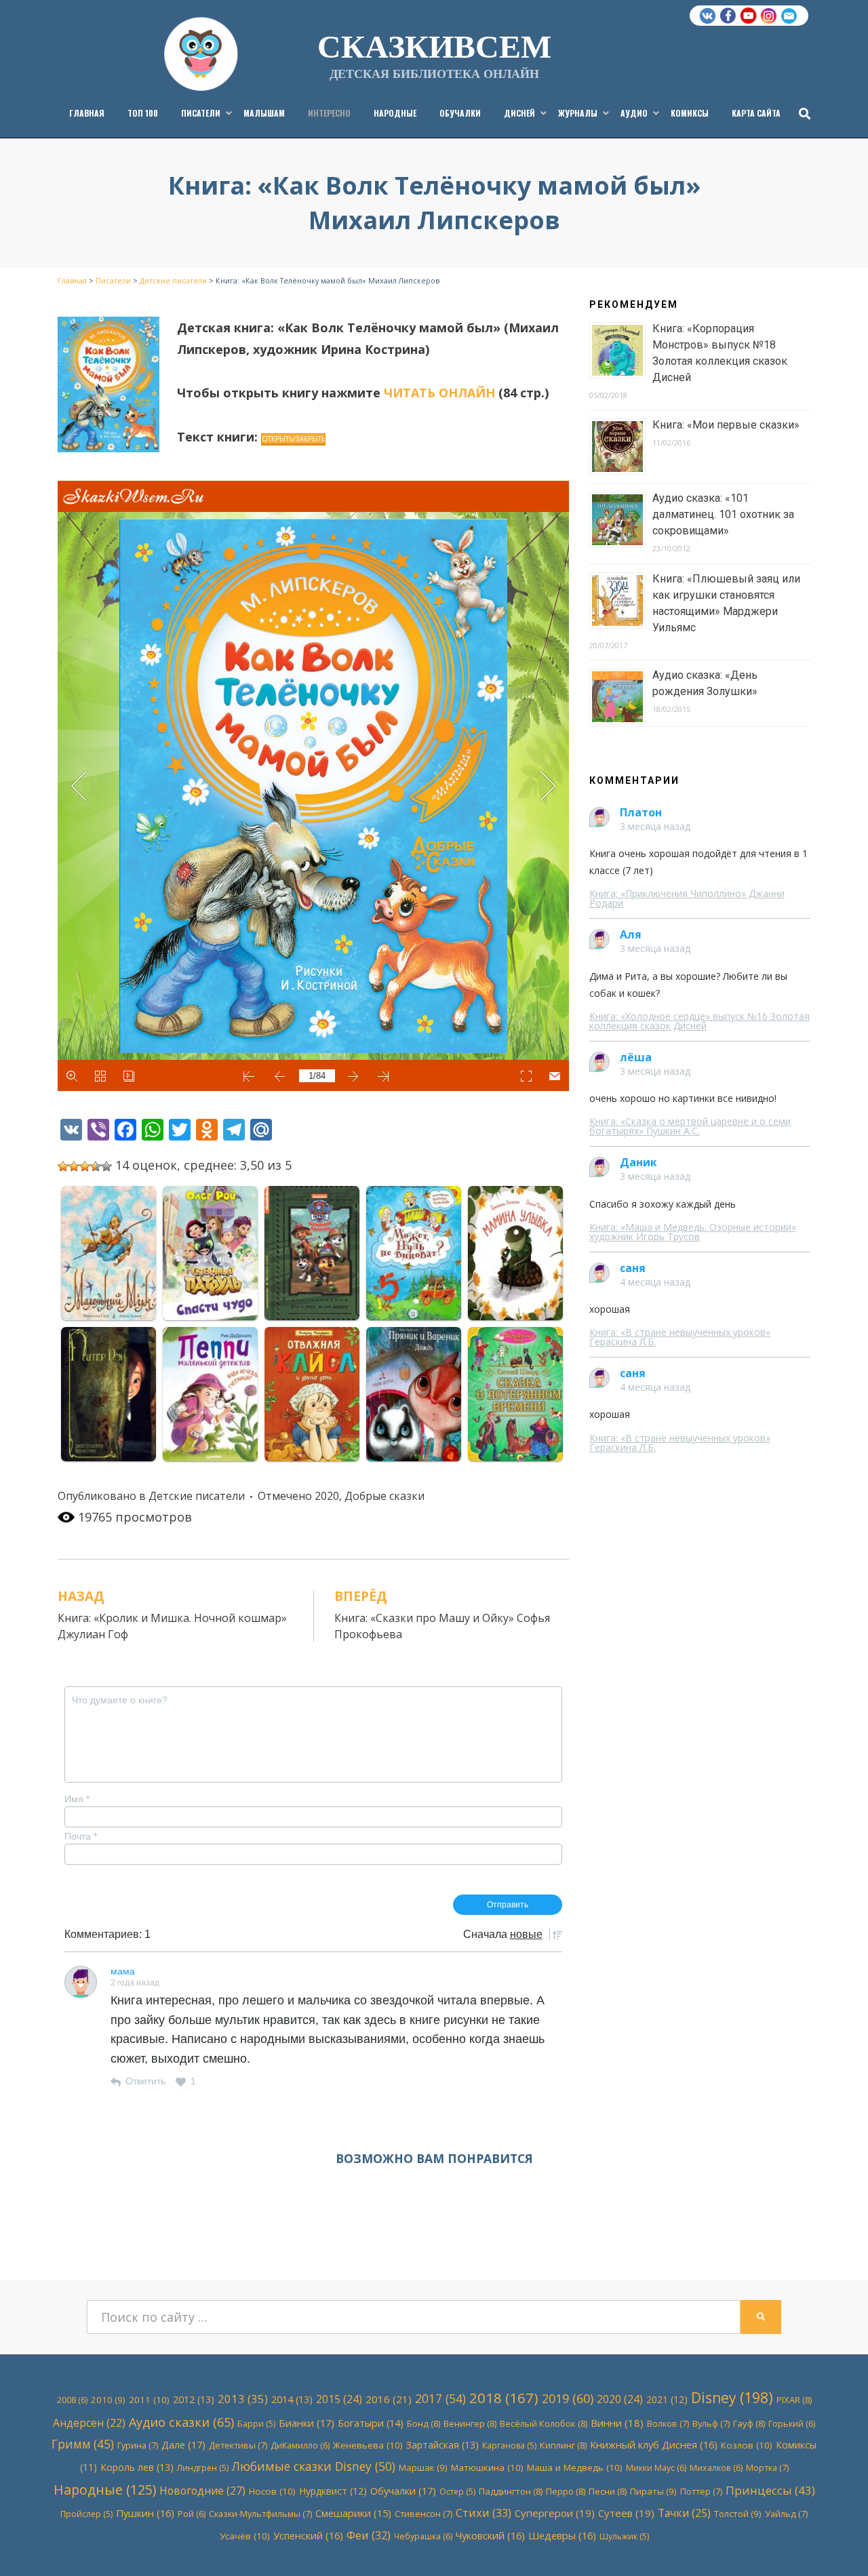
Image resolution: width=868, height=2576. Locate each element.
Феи (369, 2535)
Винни (617, 2423)
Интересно (329, 113)
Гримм (83, 2444)
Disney (732, 2398)
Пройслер (86, 2514)
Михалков (716, 2468)
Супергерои (555, 2513)
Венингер (470, 2423)
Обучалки (460, 113)
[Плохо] (74, 1166)
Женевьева (368, 2445)
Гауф (749, 2423)
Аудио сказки (181, 2422)
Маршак (423, 2468)
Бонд (423, 2423)
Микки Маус (656, 2468)
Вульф (711, 2423)
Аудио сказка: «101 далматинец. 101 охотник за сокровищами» (723, 514)
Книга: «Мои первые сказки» (726, 425)
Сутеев (626, 2513)
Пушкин (145, 2513)
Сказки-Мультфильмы (260, 2514)
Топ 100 (143, 113)
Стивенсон (423, 2514)
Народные (395, 113)
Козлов (747, 2445)
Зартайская (442, 2445)
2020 (327, 1496)
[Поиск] (801, 113)
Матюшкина (487, 2468)
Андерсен (89, 2423)
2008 (72, 2400)
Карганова (509, 2445)
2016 (389, 2399)
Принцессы (770, 2490)
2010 (108, 2400)
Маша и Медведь (575, 2468)
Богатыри (371, 2423)
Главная (87, 113)
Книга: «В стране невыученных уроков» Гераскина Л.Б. (680, 1337)
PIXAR (794, 2400)
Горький (792, 2424)
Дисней (519, 113)
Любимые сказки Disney (314, 2466)
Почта (81, 1836)
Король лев (137, 2467)
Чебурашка (423, 2536)
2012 (194, 2399)
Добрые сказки (384, 1496)
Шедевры (562, 2535)
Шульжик (624, 2536)
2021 (667, 2399)
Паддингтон (511, 2491)
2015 (339, 2399)
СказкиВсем (434, 45)
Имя (77, 1799)
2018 (504, 2398)
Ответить (145, 2081)
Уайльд (786, 2514)
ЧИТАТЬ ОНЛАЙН (439, 393)
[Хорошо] (96, 1166)
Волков (668, 2423)
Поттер (701, 2491)
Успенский (308, 2535)
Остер (457, 2492)
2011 (149, 2400)
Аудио (634, 113)
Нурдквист (333, 2491)
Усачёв (245, 2536)
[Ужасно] (63, 1166)
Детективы (238, 2445)
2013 (243, 2399)
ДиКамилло (300, 2445)
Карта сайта (756, 113)
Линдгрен (203, 2468)
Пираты (653, 2491)
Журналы (578, 113)
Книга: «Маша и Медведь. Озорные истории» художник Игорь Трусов (693, 1232)
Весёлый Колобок (544, 2423)
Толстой (738, 2514)
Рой (192, 2514)
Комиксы (690, 113)
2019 (568, 2398)
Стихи (484, 2513)
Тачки (684, 2513)
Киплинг (563, 2445)
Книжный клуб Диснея (654, 2444)
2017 (440, 2398)
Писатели (201, 113)
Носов (272, 2491)
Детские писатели (197, 1496)
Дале (183, 2444)
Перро (566, 2491)
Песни (608, 2491)
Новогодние (202, 2491)
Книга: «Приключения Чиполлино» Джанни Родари (687, 898)
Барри (256, 2424)
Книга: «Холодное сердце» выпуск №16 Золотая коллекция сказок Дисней (699, 1021)
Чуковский (490, 2535)
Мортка (767, 2468)
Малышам (264, 113)
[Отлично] (106, 1166)
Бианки (307, 2423)
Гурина (138, 2445)
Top (836, 2544)
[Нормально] (85, 1166)
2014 (292, 2399)
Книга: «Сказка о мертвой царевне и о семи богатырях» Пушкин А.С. (690, 1126)
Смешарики (353, 2513)
